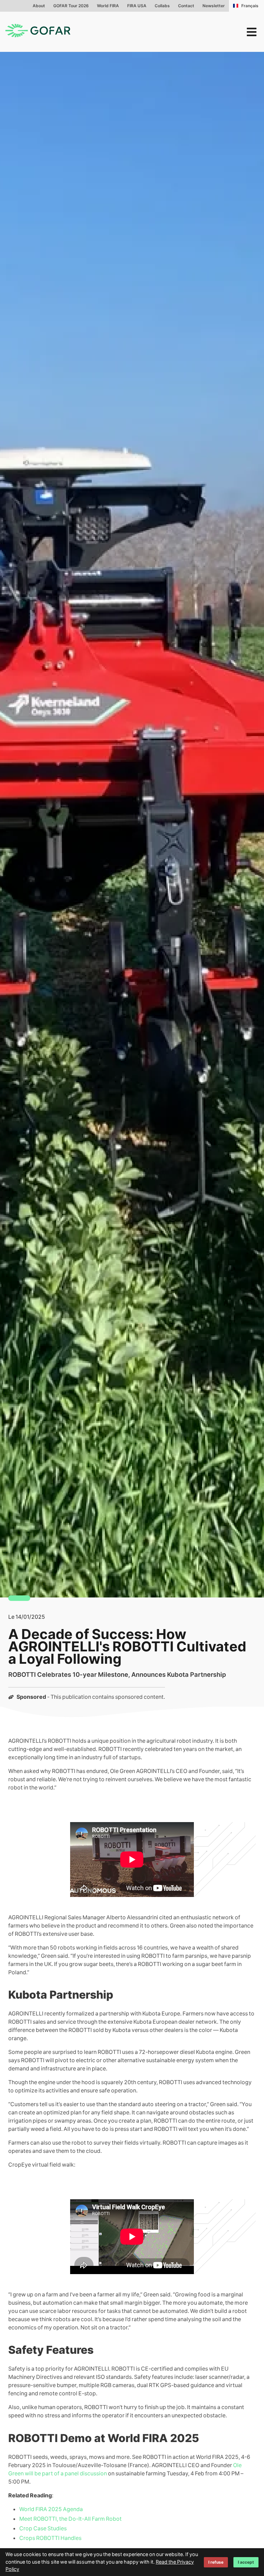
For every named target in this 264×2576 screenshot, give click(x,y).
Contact (186, 6)
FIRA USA (137, 6)
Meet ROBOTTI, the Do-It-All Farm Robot (70, 2519)
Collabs (162, 6)
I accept (246, 2562)
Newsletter (214, 6)
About (39, 6)
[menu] (252, 32)
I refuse (216, 2562)
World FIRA (108, 6)
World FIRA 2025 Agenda (51, 2509)
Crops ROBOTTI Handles (50, 2538)
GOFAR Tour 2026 (71, 6)
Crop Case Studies (43, 2528)
